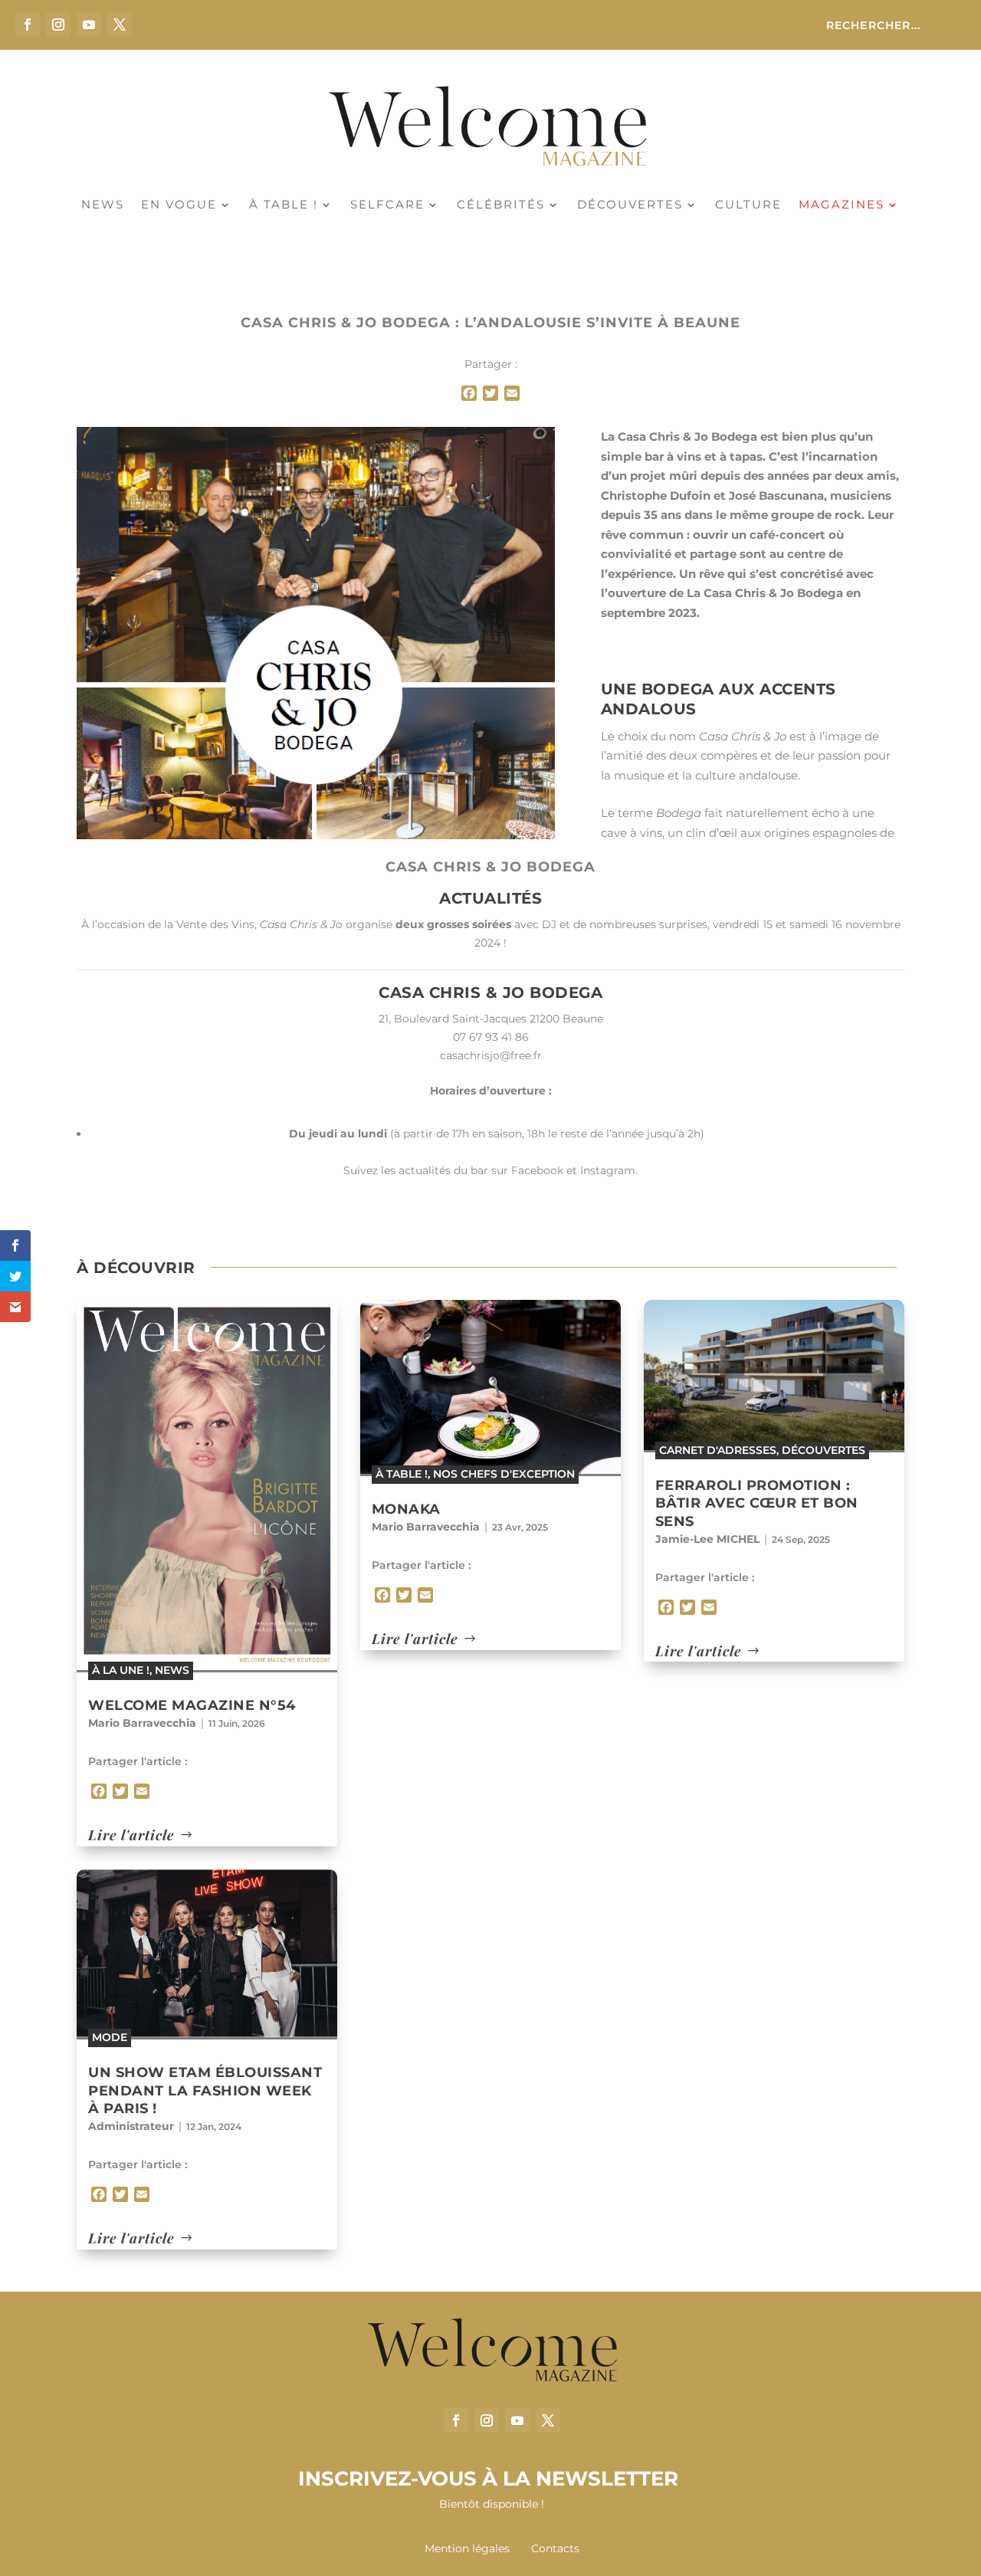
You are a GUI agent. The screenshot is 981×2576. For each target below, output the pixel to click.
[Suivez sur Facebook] (28, 25)
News (103, 205)
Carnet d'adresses (718, 1450)
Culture (748, 205)
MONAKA (406, 1509)
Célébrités (501, 205)
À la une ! (121, 1670)
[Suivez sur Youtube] (89, 25)
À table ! (284, 205)
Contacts (555, 2548)
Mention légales (469, 2548)
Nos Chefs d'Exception (504, 1474)
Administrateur (131, 2126)
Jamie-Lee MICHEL (707, 1539)
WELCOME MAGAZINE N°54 (192, 1705)
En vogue (179, 205)
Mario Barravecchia (142, 1723)
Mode (110, 2037)
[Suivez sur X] (120, 25)
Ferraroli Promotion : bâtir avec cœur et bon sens (757, 1503)
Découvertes (630, 205)
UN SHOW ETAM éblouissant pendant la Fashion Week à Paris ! (205, 2090)
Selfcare (387, 205)
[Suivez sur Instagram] (58, 25)
